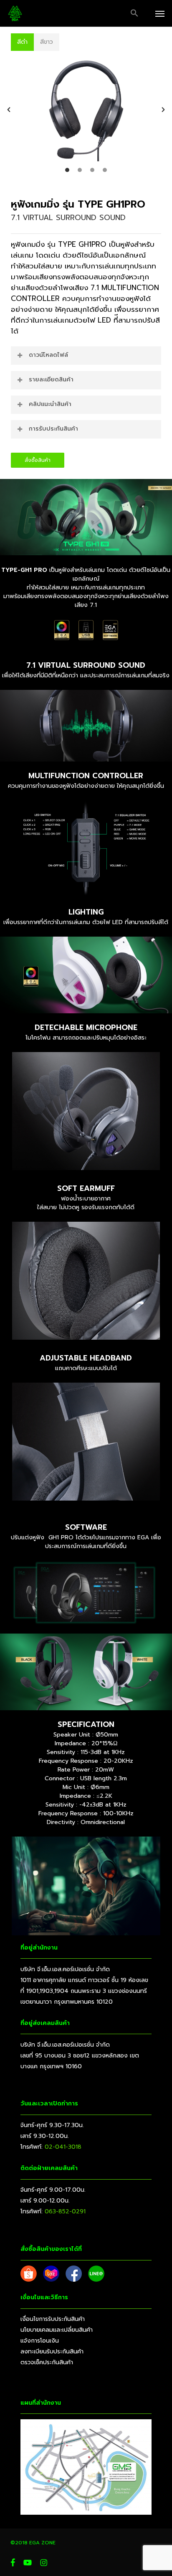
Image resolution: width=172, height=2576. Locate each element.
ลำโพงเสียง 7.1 (76, 288)
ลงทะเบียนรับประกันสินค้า (52, 2352)
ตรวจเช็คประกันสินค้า (47, 2362)
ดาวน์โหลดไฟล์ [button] (48, 355)
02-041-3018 (63, 2147)
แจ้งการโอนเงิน (40, 2341)
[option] (86, 110)
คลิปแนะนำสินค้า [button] (50, 404)
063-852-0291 (65, 2211)
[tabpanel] (86, 114)
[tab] (22, 42)
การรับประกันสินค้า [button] (53, 429)
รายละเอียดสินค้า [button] (51, 380)
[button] (134, 13)
